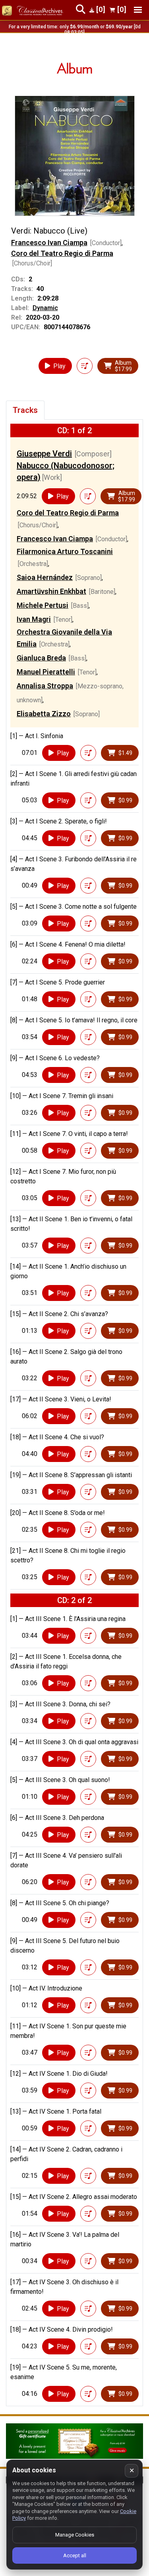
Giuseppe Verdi (44, 454)
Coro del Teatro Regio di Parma (62, 253)
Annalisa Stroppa (45, 686)
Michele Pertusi (43, 605)
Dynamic (45, 308)
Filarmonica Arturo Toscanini (65, 551)
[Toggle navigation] (138, 10)
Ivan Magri (34, 619)
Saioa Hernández (45, 577)
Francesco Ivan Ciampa (49, 243)
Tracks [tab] (25, 410)
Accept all (75, 2555)
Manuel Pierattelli (46, 672)
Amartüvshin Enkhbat (51, 591)
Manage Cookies (75, 2535)
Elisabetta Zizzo (44, 714)
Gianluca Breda (41, 658)
